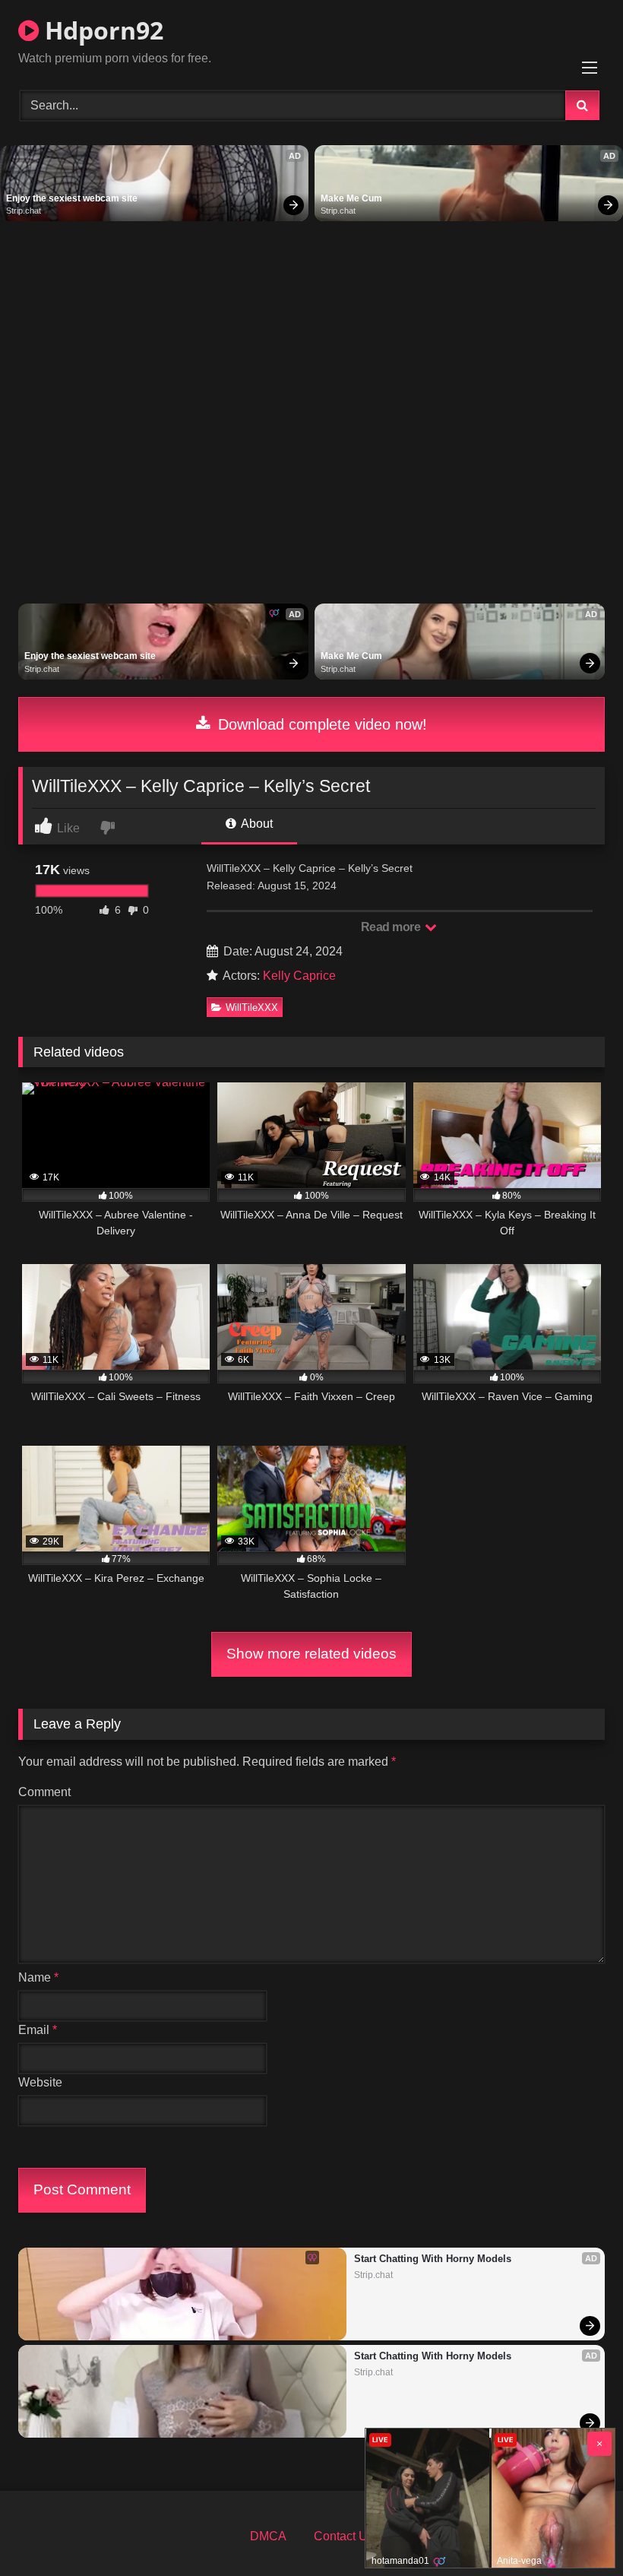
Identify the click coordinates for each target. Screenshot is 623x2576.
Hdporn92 (101, 30)
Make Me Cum (351, 198)
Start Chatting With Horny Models (433, 2259)
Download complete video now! (320, 724)
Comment (44, 1792)
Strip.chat (24, 211)
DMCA (268, 2536)
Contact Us (344, 2536)
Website (40, 2082)
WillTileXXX (252, 1008)
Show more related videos (311, 1654)
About (256, 824)
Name (38, 1977)
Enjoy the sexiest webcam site (72, 198)
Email (38, 2030)
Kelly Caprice (299, 976)
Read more (392, 927)
